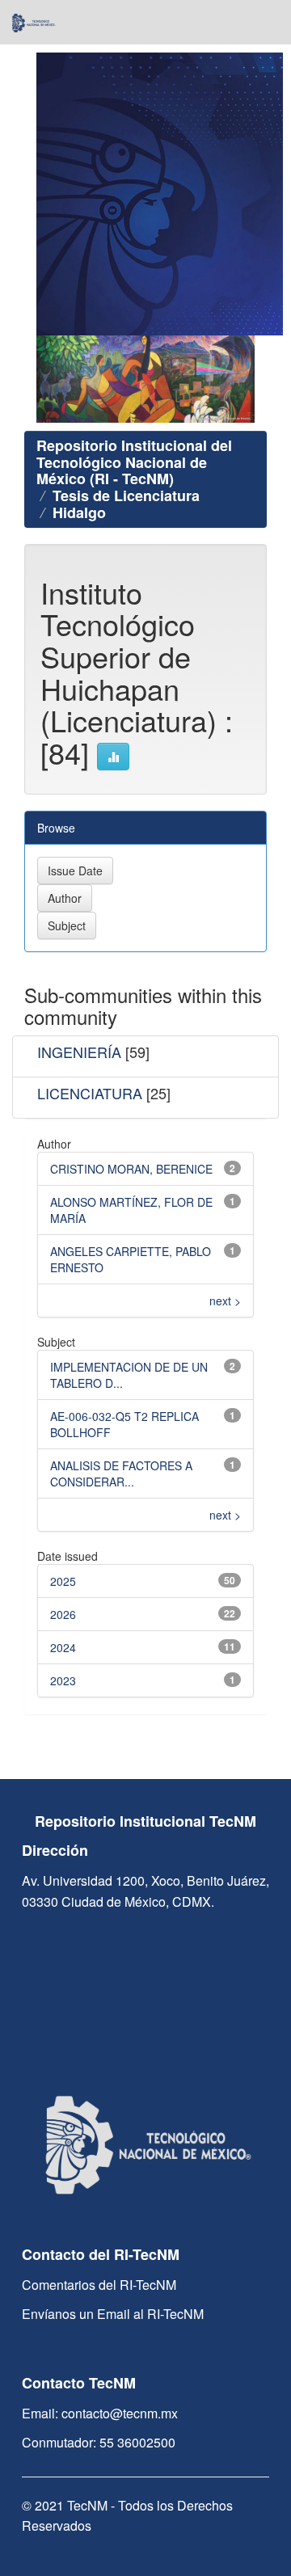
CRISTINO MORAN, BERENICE (131, 1169)
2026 (63, 1614)
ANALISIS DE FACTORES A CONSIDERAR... (121, 1474)
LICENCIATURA (90, 1093)
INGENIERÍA (79, 1052)
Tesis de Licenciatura (126, 495)
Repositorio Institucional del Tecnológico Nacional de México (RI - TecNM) (134, 462)
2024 (63, 1647)
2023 (63, 1680)
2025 (63, 1581)
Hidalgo (79, 512)
